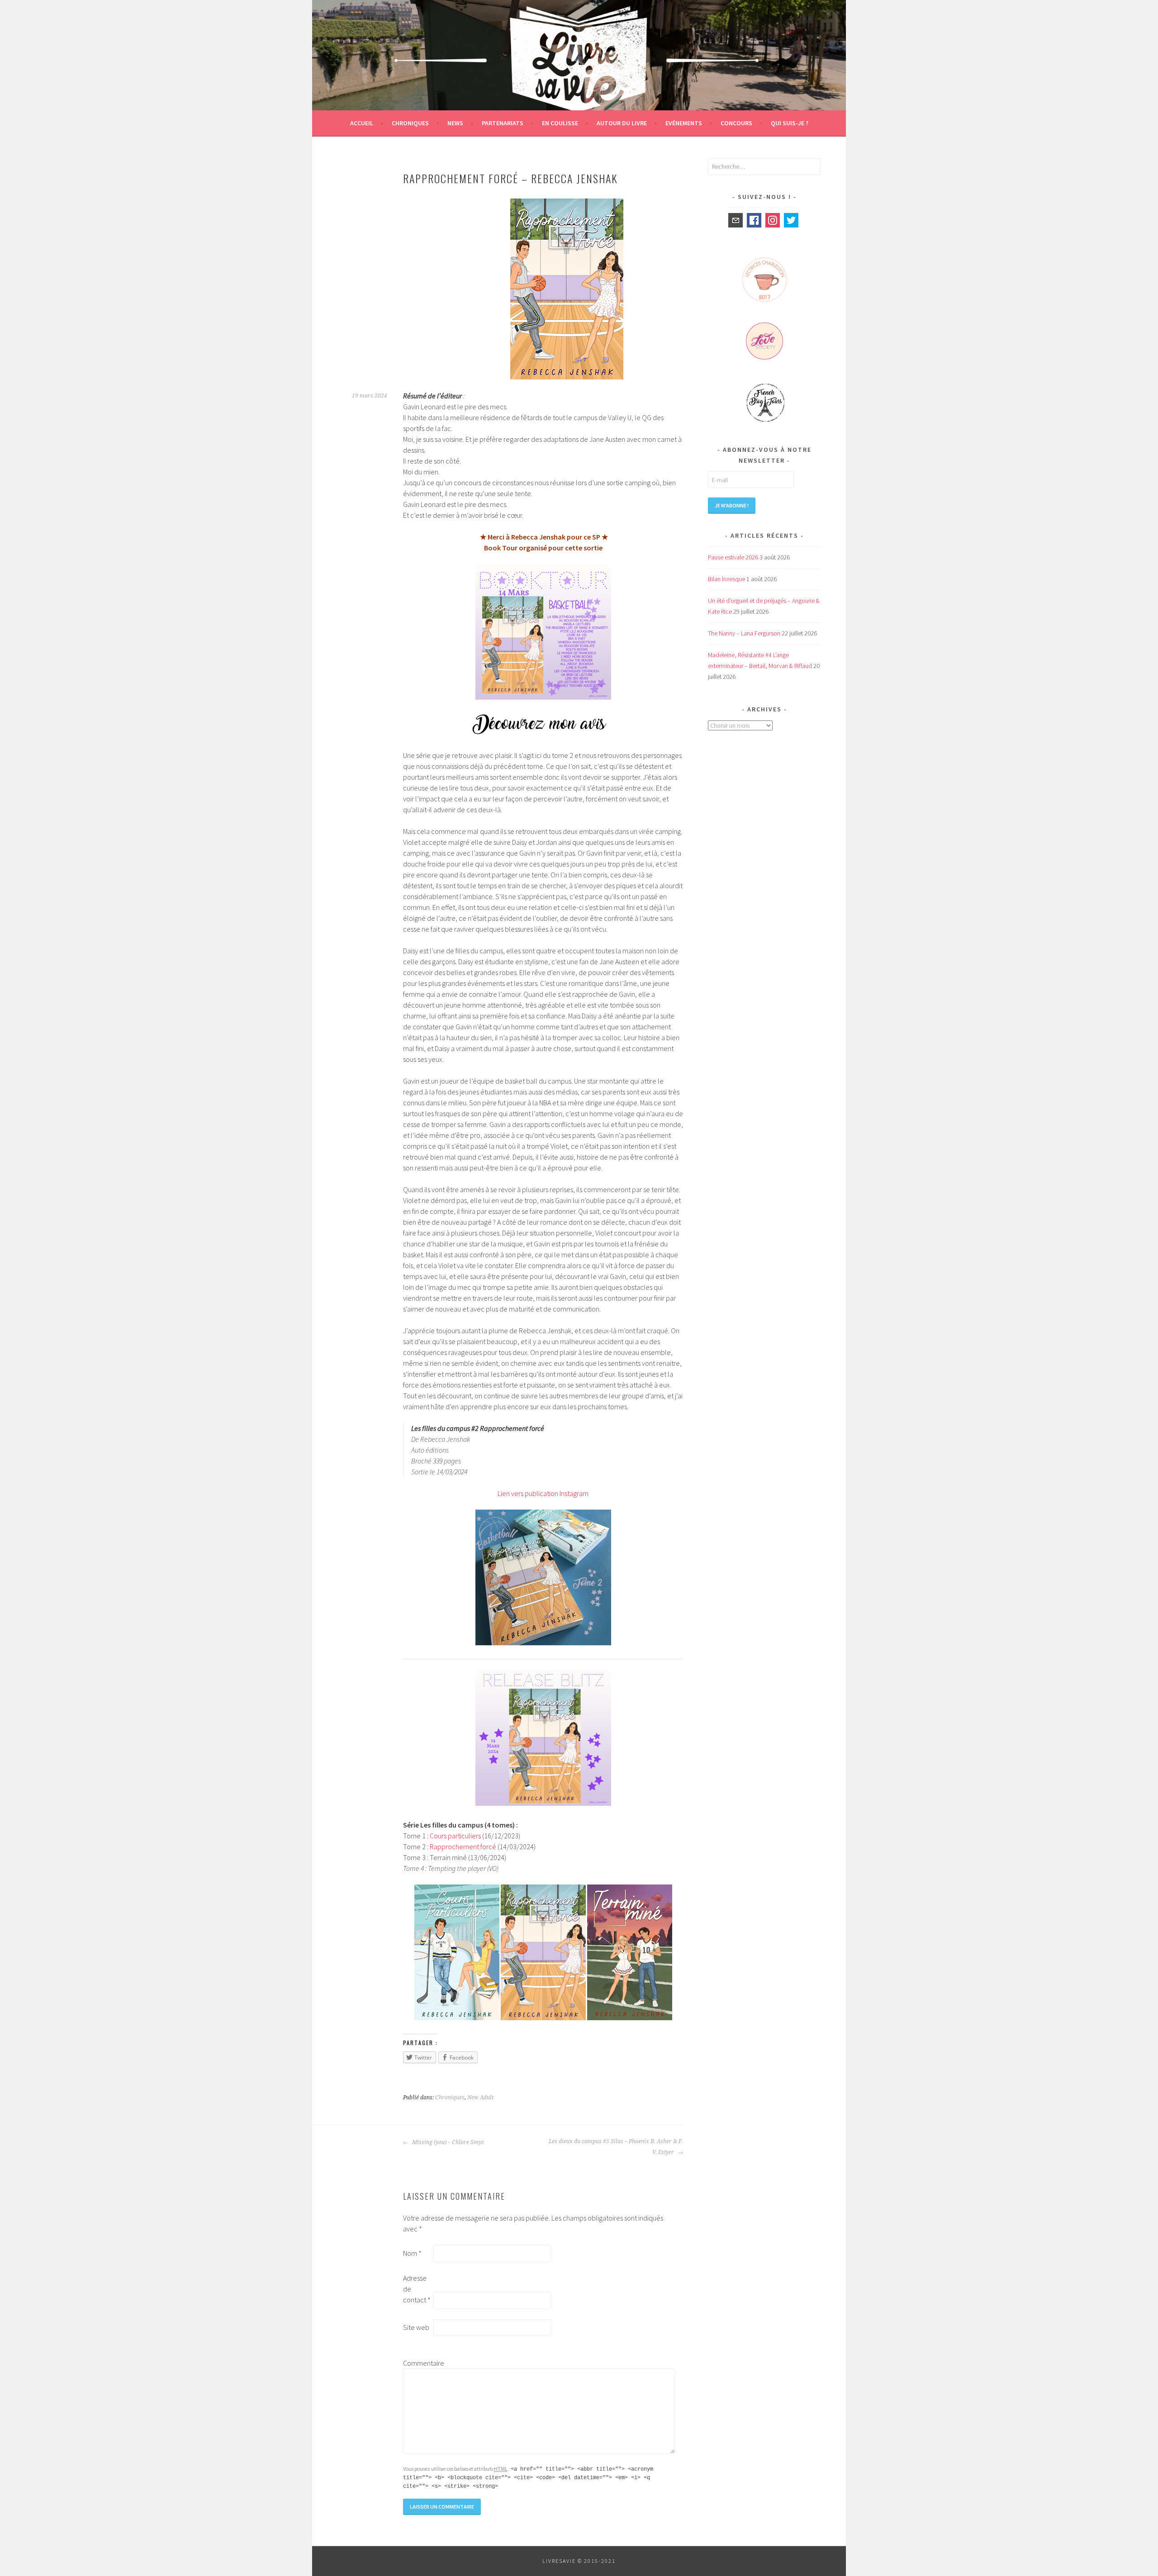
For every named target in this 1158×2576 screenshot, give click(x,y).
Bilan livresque (726, 579)
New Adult (480, 2098)
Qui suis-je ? (790, 123)
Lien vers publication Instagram (543, 1493)
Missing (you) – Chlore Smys (447, 2142)
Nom (412, 2253)
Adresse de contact (417, 2289)
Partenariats (503, 123)
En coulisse (560, 123)
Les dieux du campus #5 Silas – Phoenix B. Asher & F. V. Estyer (616, 2147)
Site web (416, 2327)
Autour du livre (622, 123)
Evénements (684, 123)
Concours (736, 123)
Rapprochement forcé (464, 1847)
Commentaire (418, 2363)
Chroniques (410, 123)
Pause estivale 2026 (733, 557)
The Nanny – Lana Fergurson (744, 633)
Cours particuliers (455, 1836)
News (455, 123)
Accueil (362, 123)
